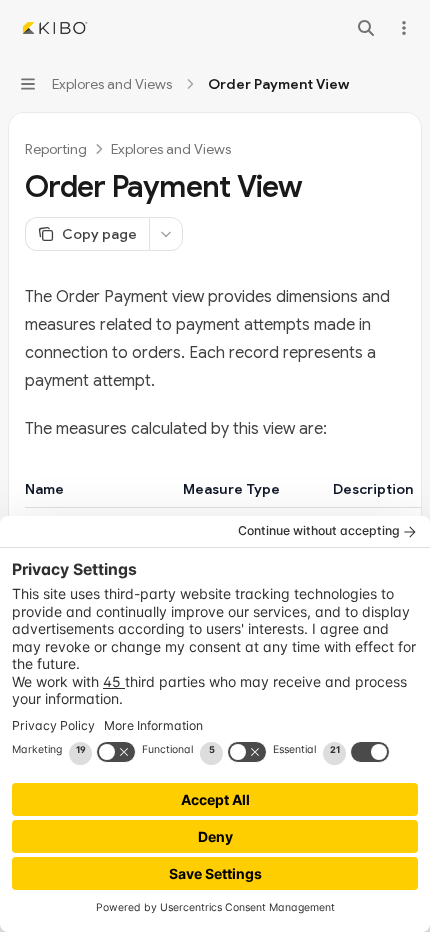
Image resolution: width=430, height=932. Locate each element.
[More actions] (404, 28)
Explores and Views (171, 149)
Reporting (56, 149)
